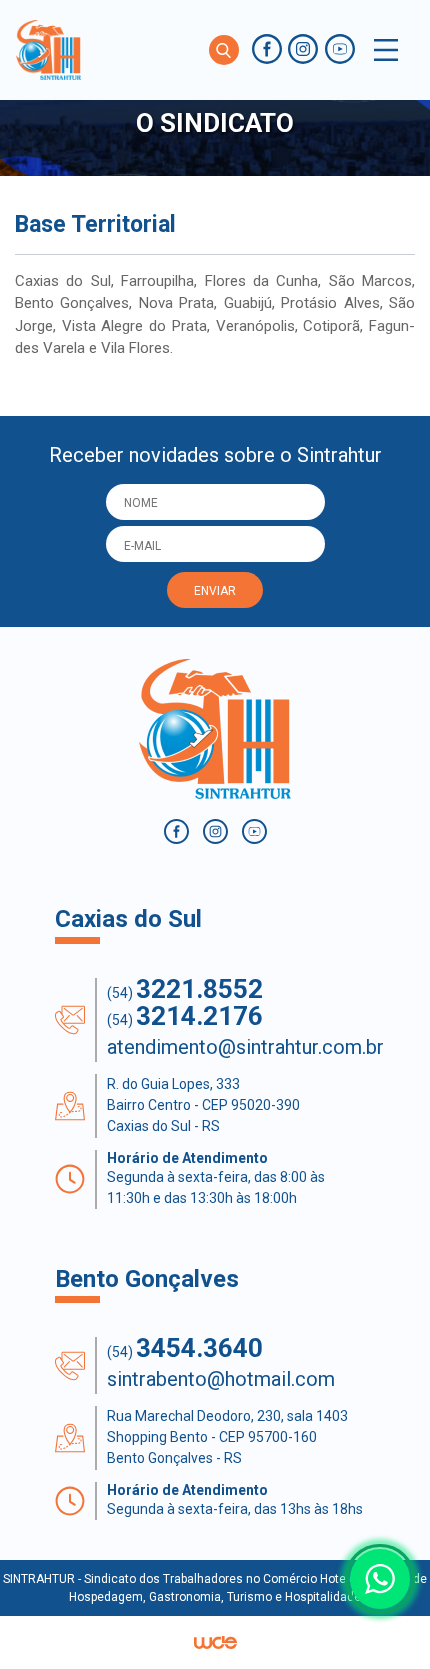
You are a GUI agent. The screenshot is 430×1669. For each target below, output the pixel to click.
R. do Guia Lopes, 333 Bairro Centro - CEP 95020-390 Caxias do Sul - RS (203, 1105)
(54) (185, 989)
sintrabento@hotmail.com (221, 1379)
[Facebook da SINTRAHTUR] (267, 49)
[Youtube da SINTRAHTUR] (340, 49)
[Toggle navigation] (386, 50)
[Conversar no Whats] (380, 1579)
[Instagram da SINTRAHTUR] (303, 49)
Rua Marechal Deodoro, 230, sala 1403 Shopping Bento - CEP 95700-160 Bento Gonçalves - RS (227, 1437)
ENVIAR (215, 591)
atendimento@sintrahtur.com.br (245, 1047)
